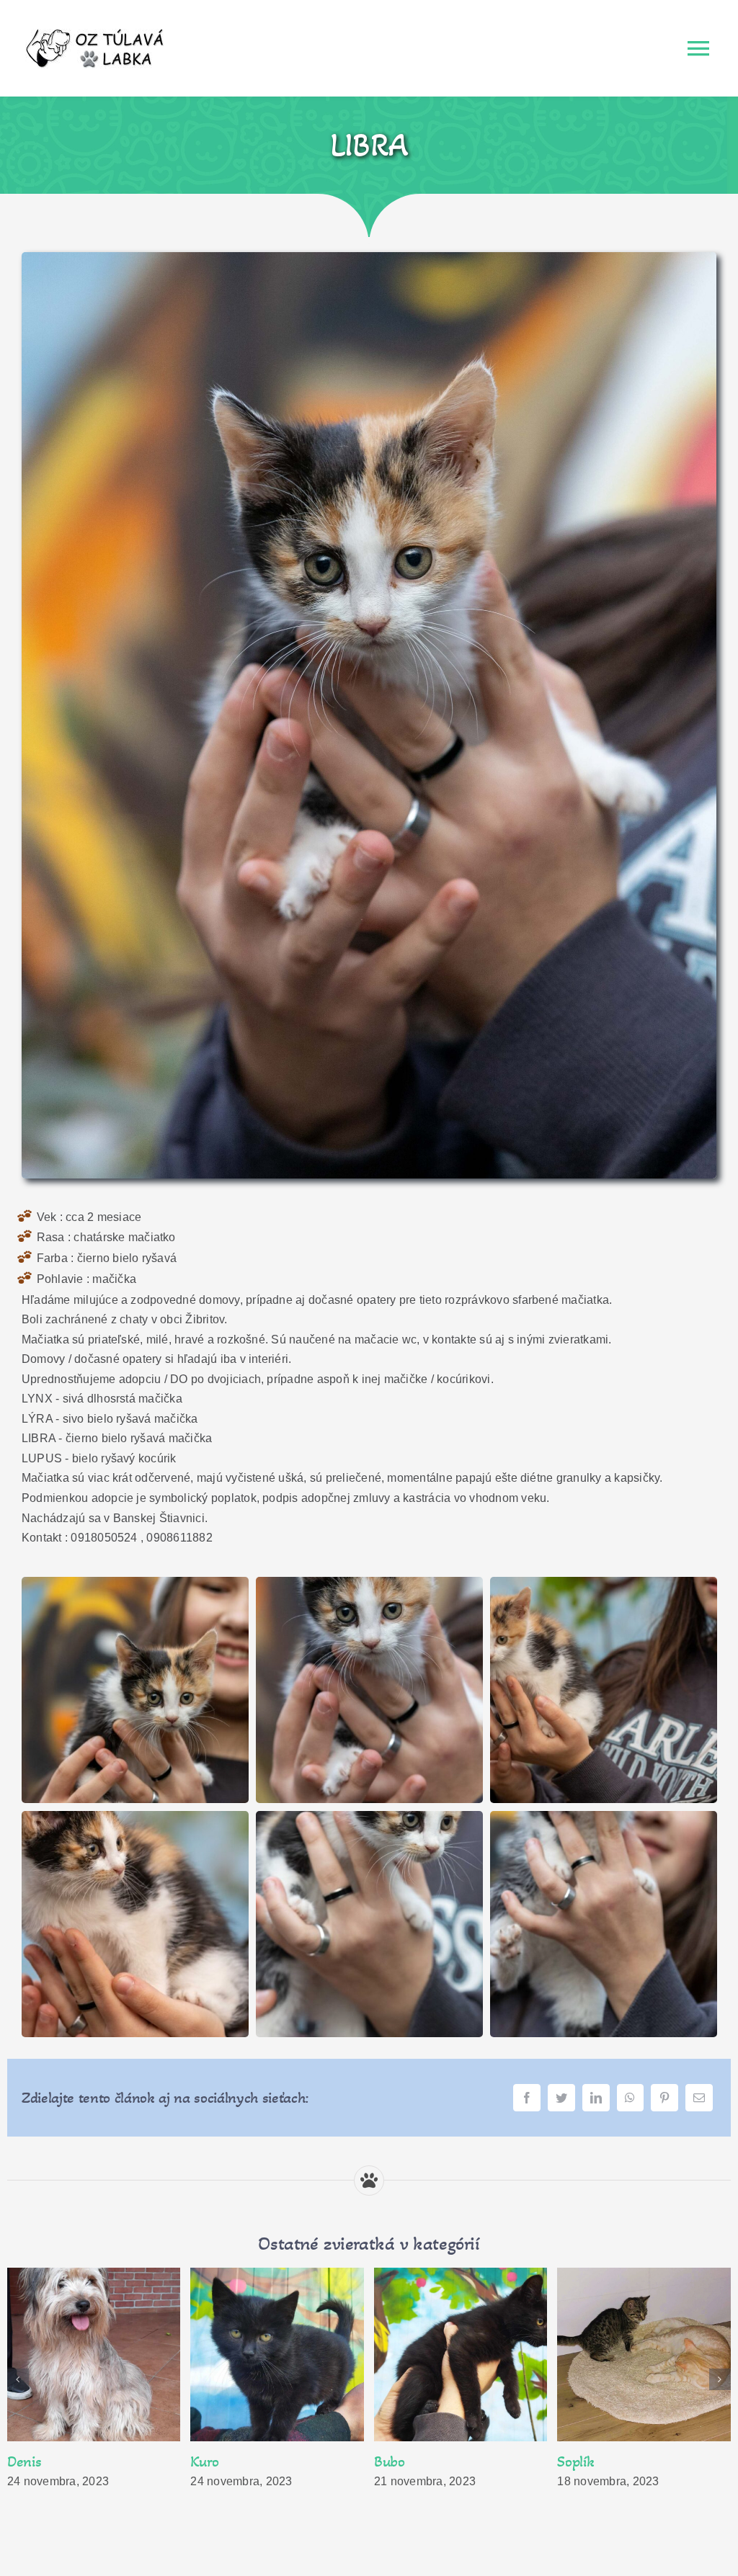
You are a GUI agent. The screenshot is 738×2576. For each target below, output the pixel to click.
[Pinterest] (664, 2098)
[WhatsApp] (630, 2098)
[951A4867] (135, 1821)
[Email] (699, 2098)
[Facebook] (527, 2098)
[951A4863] (604, 1587)
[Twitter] (561, 2098)
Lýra (21, 2461)
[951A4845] (604, 1821)
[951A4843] (369, 1821)
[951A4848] (369, 258)
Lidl (568, 2461)
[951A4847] (135, 1587)
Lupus (208, 2461)
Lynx (389, 2461)
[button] (18, 2379)
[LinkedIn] (596, 2098)
